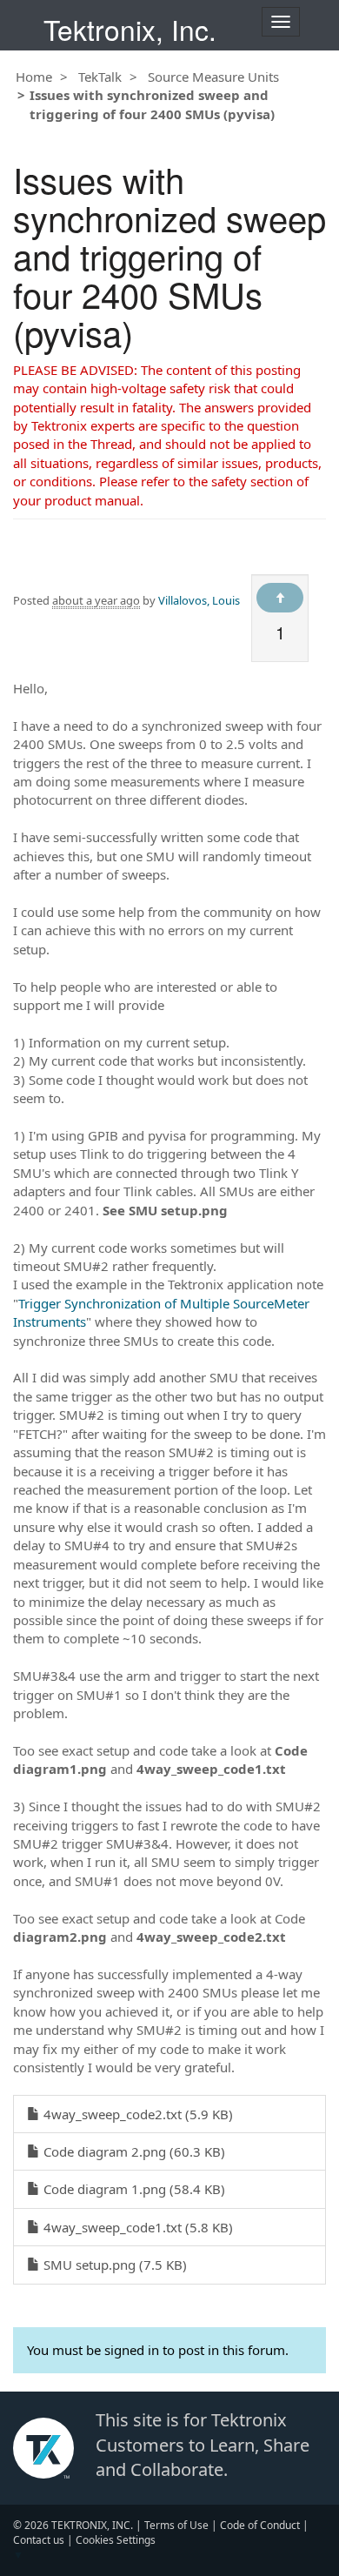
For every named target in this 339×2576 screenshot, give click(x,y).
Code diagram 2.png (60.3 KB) (133, 2151)
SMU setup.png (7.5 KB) (113, 2265)
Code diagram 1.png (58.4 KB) (133, 2189)
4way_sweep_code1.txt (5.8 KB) (136, 2227)
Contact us (39, 2540)
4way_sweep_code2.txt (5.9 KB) (136, 2114)
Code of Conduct (260, 2525)
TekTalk (100, 77)
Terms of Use (176, 2525)
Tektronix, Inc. (130, 29)
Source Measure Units (213, 77)
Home (34, 77)
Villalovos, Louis (199, 600)
